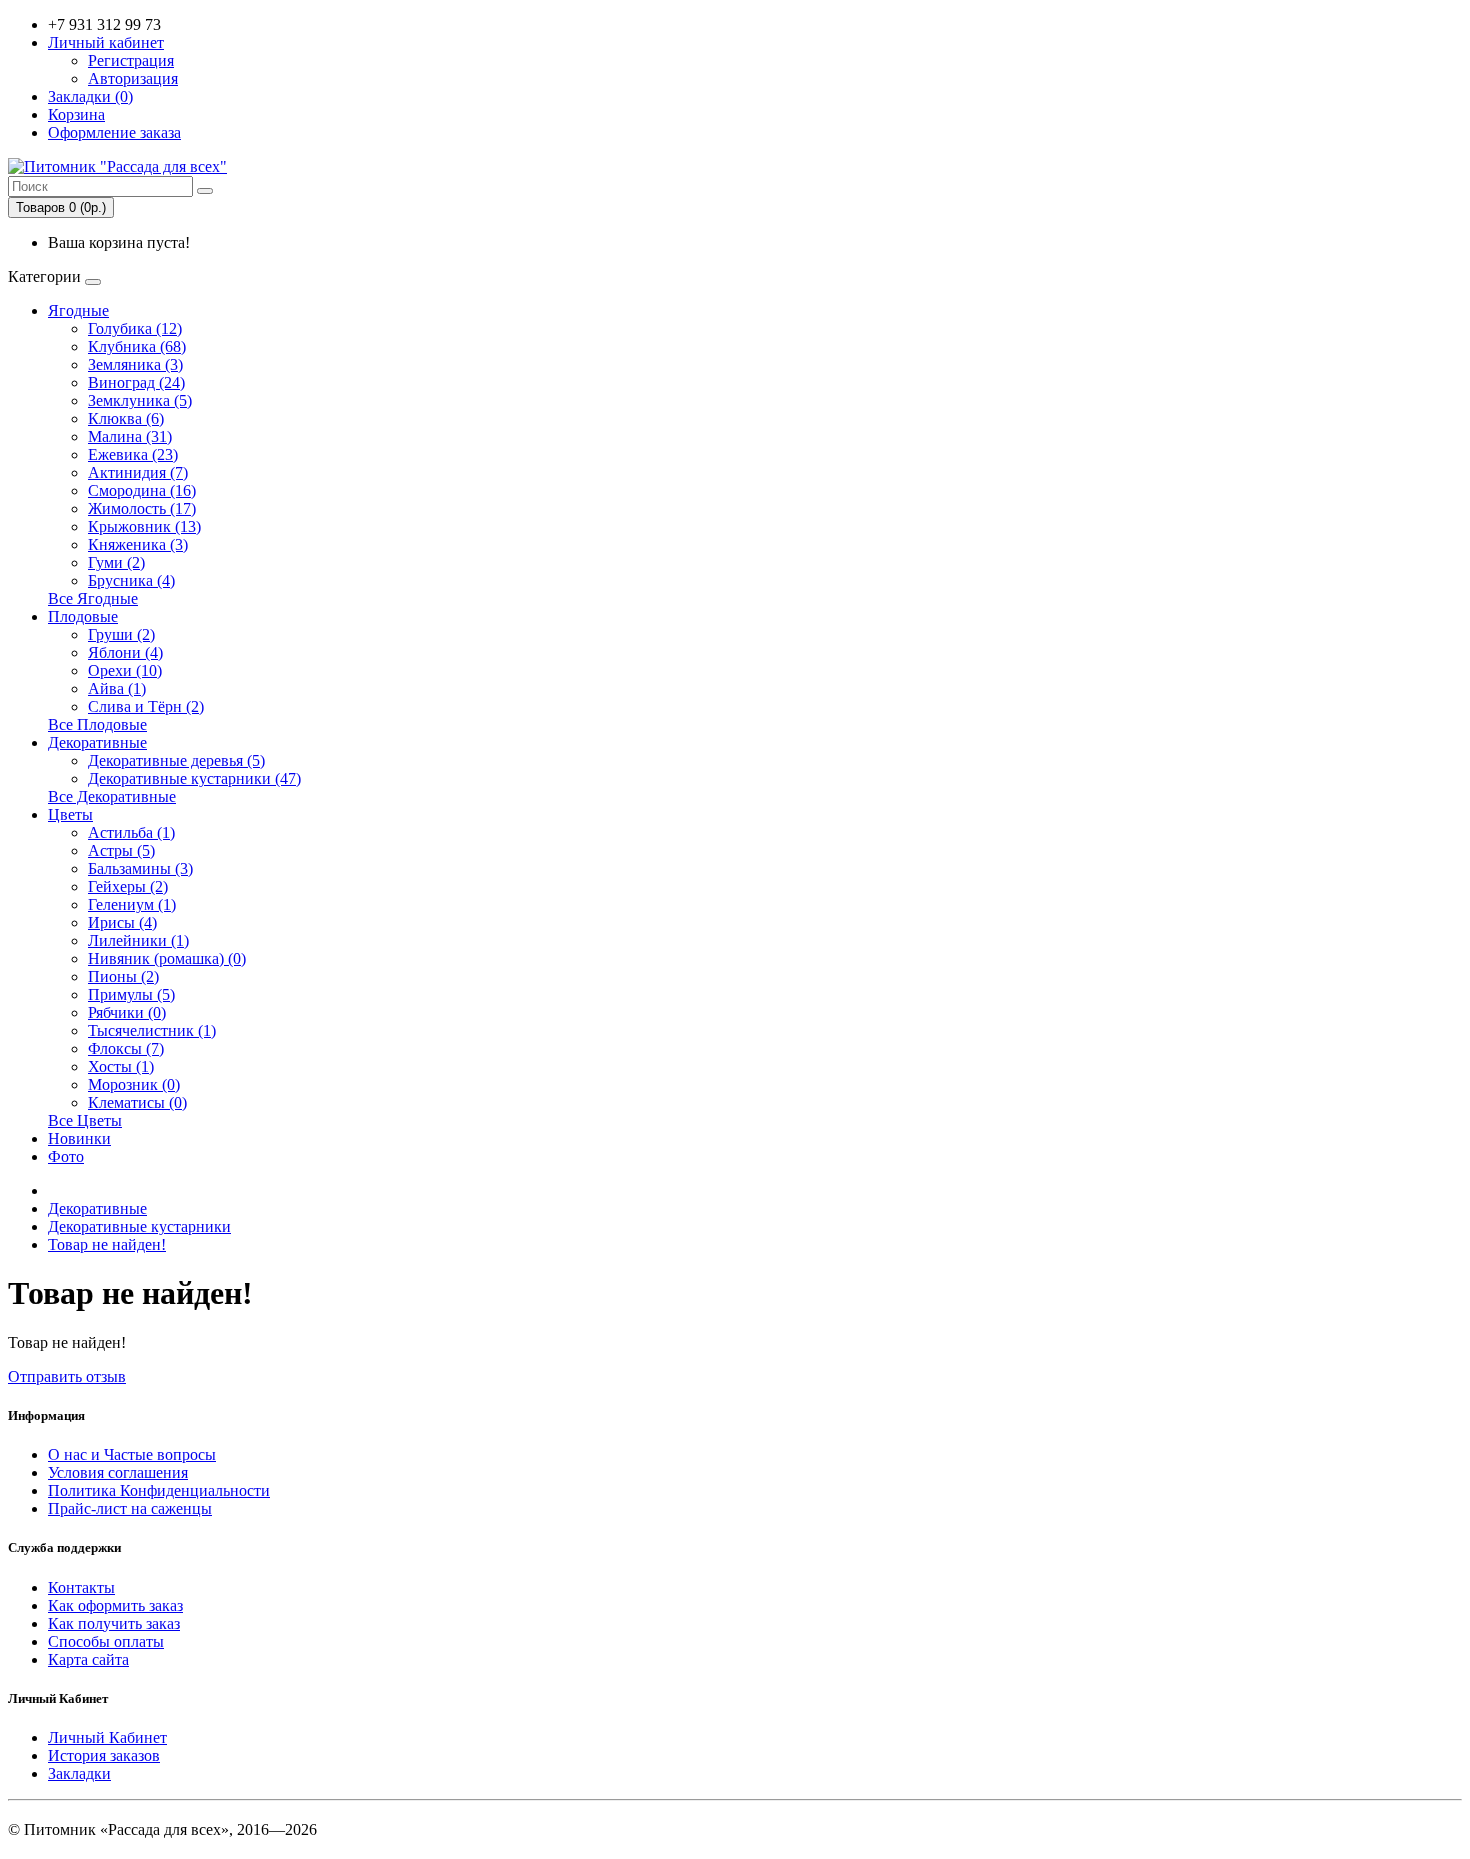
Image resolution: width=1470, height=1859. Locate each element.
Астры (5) (121, 850)
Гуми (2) (116, 562)
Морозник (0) (134, 1084)
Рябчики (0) (127, 1012)
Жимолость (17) (142, 508)
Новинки (79, 1138)
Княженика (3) (138, 544)
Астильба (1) (131, 832)
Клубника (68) (137, 346)
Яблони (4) (125, 652)
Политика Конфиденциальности (159, 1490)
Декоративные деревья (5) (176, 760)
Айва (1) (117, 688)
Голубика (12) (135, 328)
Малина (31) (130, 436)
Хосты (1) (121, 1066)
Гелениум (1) (132, 904)
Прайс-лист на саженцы (130, 1508)
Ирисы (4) (122, 922)
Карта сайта (88, 1659)
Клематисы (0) (137, 1102)
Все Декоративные (112, 796)
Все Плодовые (97, 724)
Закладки (79, 1773)
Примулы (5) (131, 994)
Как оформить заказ (115, 1605)
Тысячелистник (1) (152, 1030)
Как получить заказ (114, 1623)
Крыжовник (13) (144, 526)
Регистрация (131, 60)
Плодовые (83, 616)
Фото (66, 1156)
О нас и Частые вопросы (132, 1454)
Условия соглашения (118, 1472)
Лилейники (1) (138, 940)
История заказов (104, 1755)
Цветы (70, 814)
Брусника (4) (131, 580)
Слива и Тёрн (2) (146, 706)
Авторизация (133, 78)
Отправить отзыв (67, 1376)
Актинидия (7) (138, 472)
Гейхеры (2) (128, 886)
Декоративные (97, 742)
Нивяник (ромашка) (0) (167, 958)
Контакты (81, 1587)
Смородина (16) (142, 490)
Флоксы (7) (126, 1048)
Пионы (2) (123, 976)
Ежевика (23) (133, 454)
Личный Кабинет (107, 1737)
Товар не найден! (107, 1244)
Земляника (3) (135, 364)
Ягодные (78, 310)
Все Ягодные (93, 598)
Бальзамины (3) (140, 868)
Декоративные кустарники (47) (194, 778)
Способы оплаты (106, 1641)
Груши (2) (121, 634)
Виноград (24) (136, 382)
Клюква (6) (126, 418)
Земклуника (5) (140, 400)
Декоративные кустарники (139, 1226)
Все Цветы (85, 1120)
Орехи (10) (125, 670)
